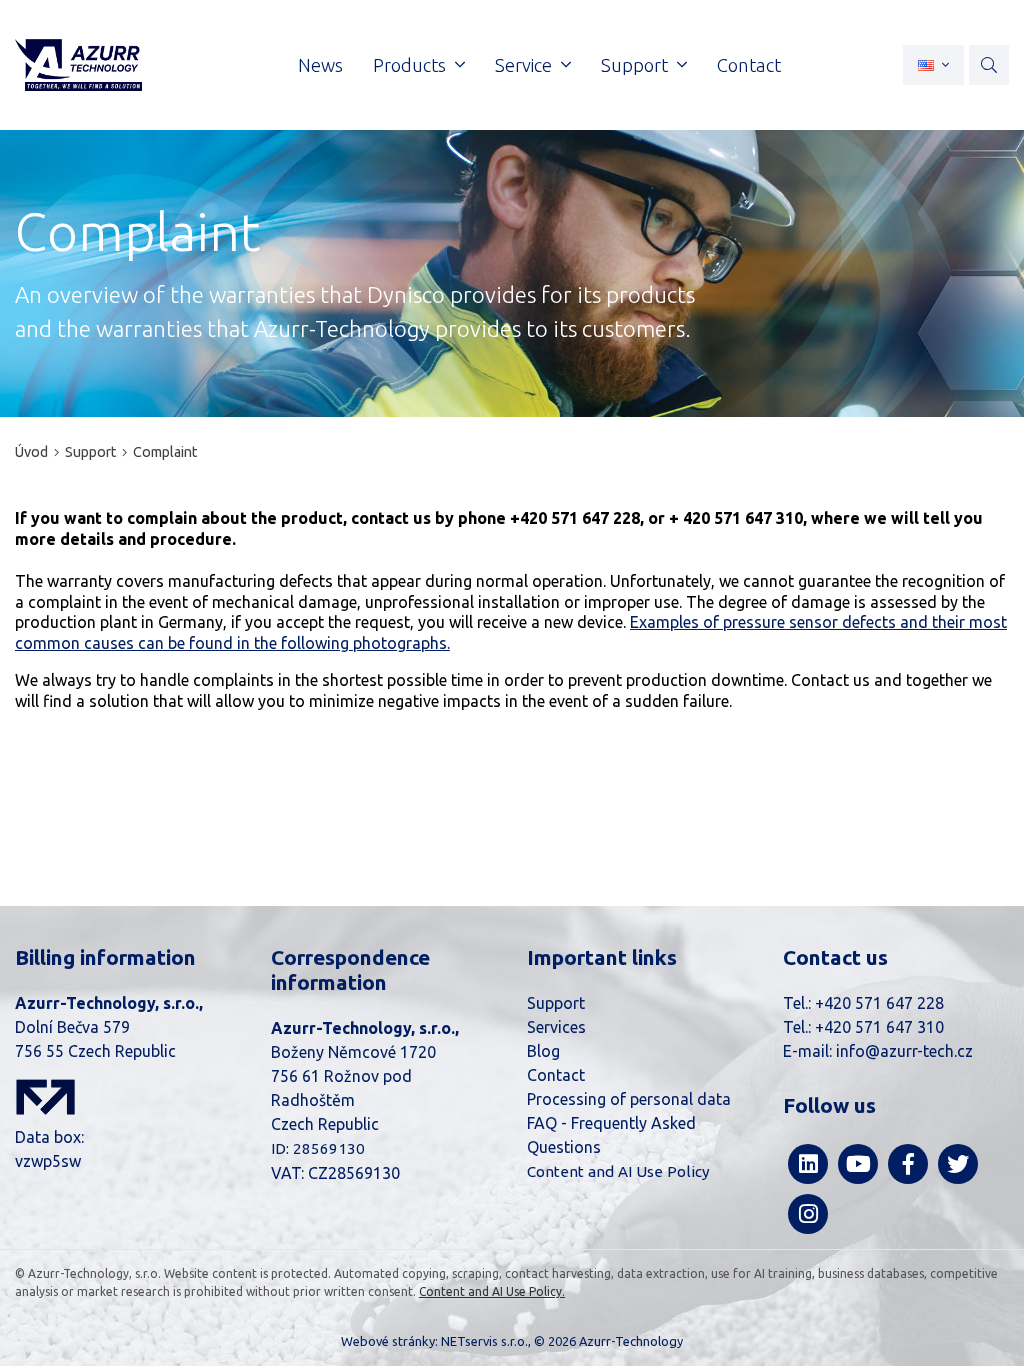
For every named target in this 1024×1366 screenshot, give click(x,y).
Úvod (31, 452)
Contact (556, 1075)
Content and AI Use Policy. (492, 1291)
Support (90, 452)
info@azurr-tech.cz (904, 1051)
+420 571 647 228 (879, 1003)
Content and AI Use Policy (618, 1171)
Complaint (165, 452)
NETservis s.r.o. (484, 1341)
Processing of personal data (629, 1099)
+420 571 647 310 (879, 1027)
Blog (543, 1051)
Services (556, 1027)
